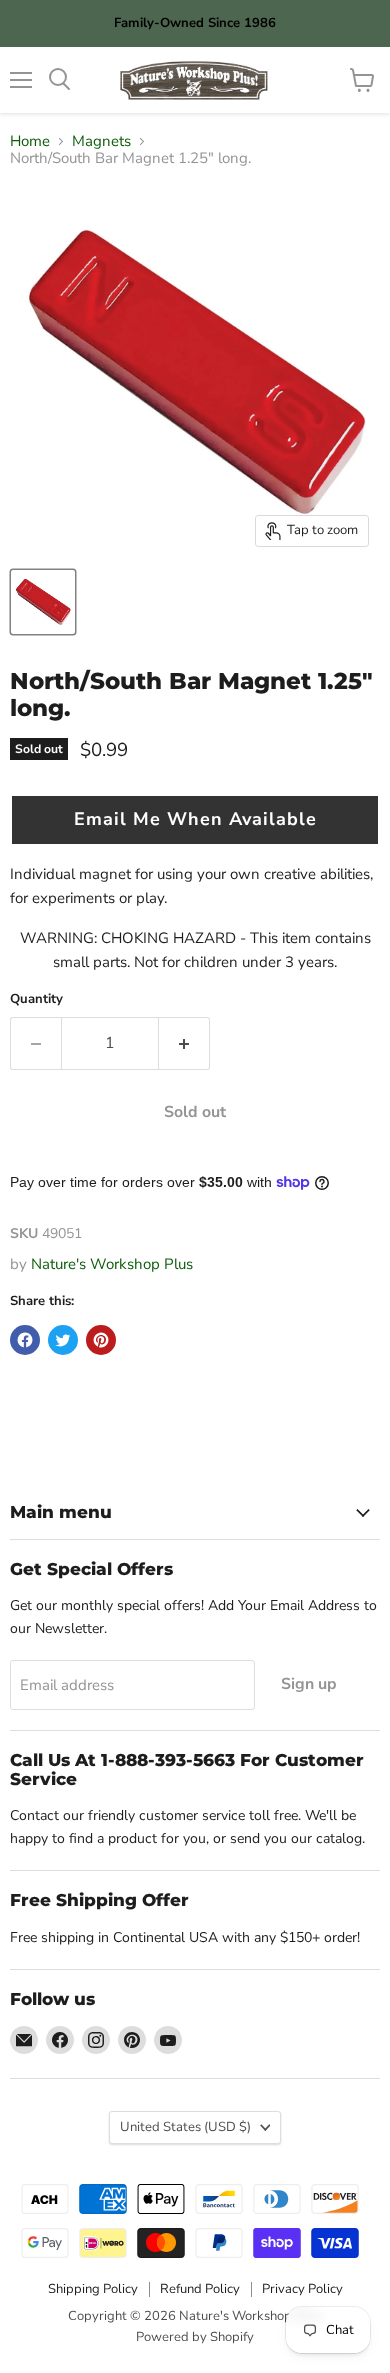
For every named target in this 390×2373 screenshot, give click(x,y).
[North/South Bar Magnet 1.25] (43, 602)
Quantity (36, 999)
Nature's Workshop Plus (112, 1264)
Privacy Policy (302, 2289)
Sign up (309, 1684)
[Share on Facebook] (25, 1340)
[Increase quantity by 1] (184, 1043)
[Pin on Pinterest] (101, 1340)
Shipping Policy (93, 2289)
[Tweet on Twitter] (63, 1340)
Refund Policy (200, 2289)
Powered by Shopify (195, 2337)
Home (30, 141)
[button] (195, 820)
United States (185, 2127)
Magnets (101, 141)
